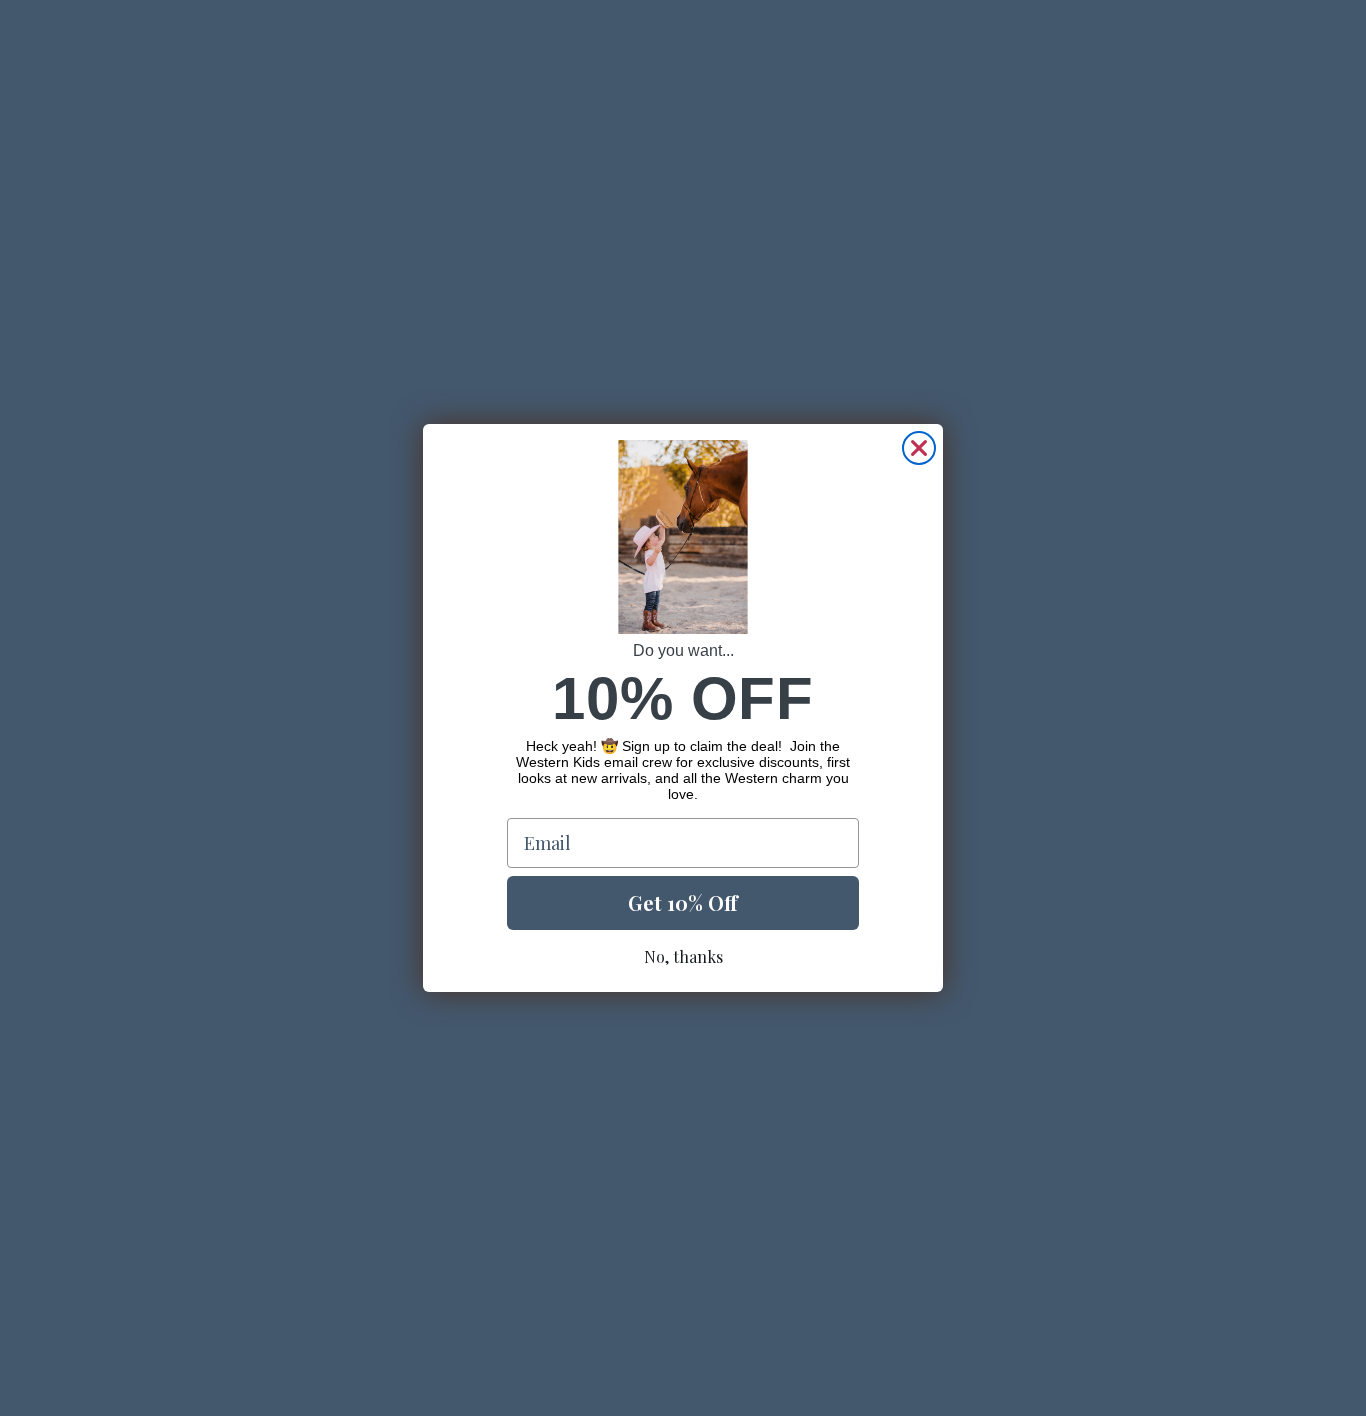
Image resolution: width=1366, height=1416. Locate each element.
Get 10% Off (683, 902)
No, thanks (683, 956)
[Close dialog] (919, 448)
